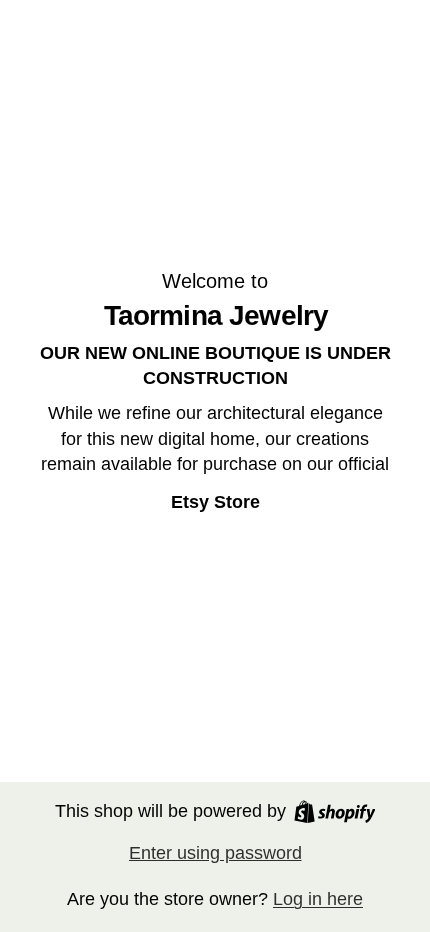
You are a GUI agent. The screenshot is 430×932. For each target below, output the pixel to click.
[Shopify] (335, 811)
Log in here (318, 899)
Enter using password (215, 853)
